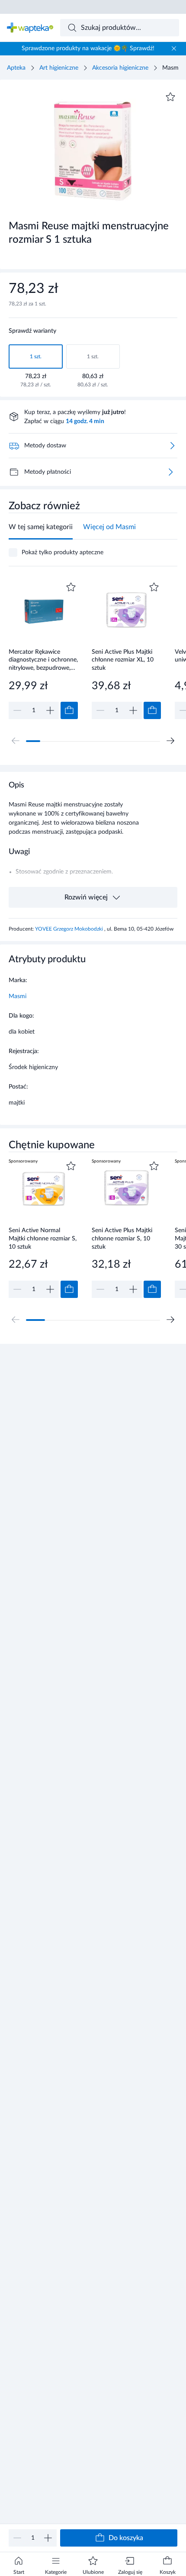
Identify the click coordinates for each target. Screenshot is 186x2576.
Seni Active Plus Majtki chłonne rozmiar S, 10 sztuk (122, 1238)
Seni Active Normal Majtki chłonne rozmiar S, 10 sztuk (43, 1238)
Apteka (16, 68)
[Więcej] (170, 472)
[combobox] (120, 28)
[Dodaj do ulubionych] (170, 97)
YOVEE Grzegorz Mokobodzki (70, 929)
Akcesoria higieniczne (120, 68)
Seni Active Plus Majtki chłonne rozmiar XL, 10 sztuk (123, 660)
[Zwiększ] (48, 2538)
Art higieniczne (59, 68)
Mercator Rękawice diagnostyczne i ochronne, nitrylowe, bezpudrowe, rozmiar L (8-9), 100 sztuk (43, 660)
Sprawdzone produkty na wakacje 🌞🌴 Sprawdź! (88, 48)
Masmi (18, 996)
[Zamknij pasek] (174, 48)
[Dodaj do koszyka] (69, 710)
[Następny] (170, 741)
